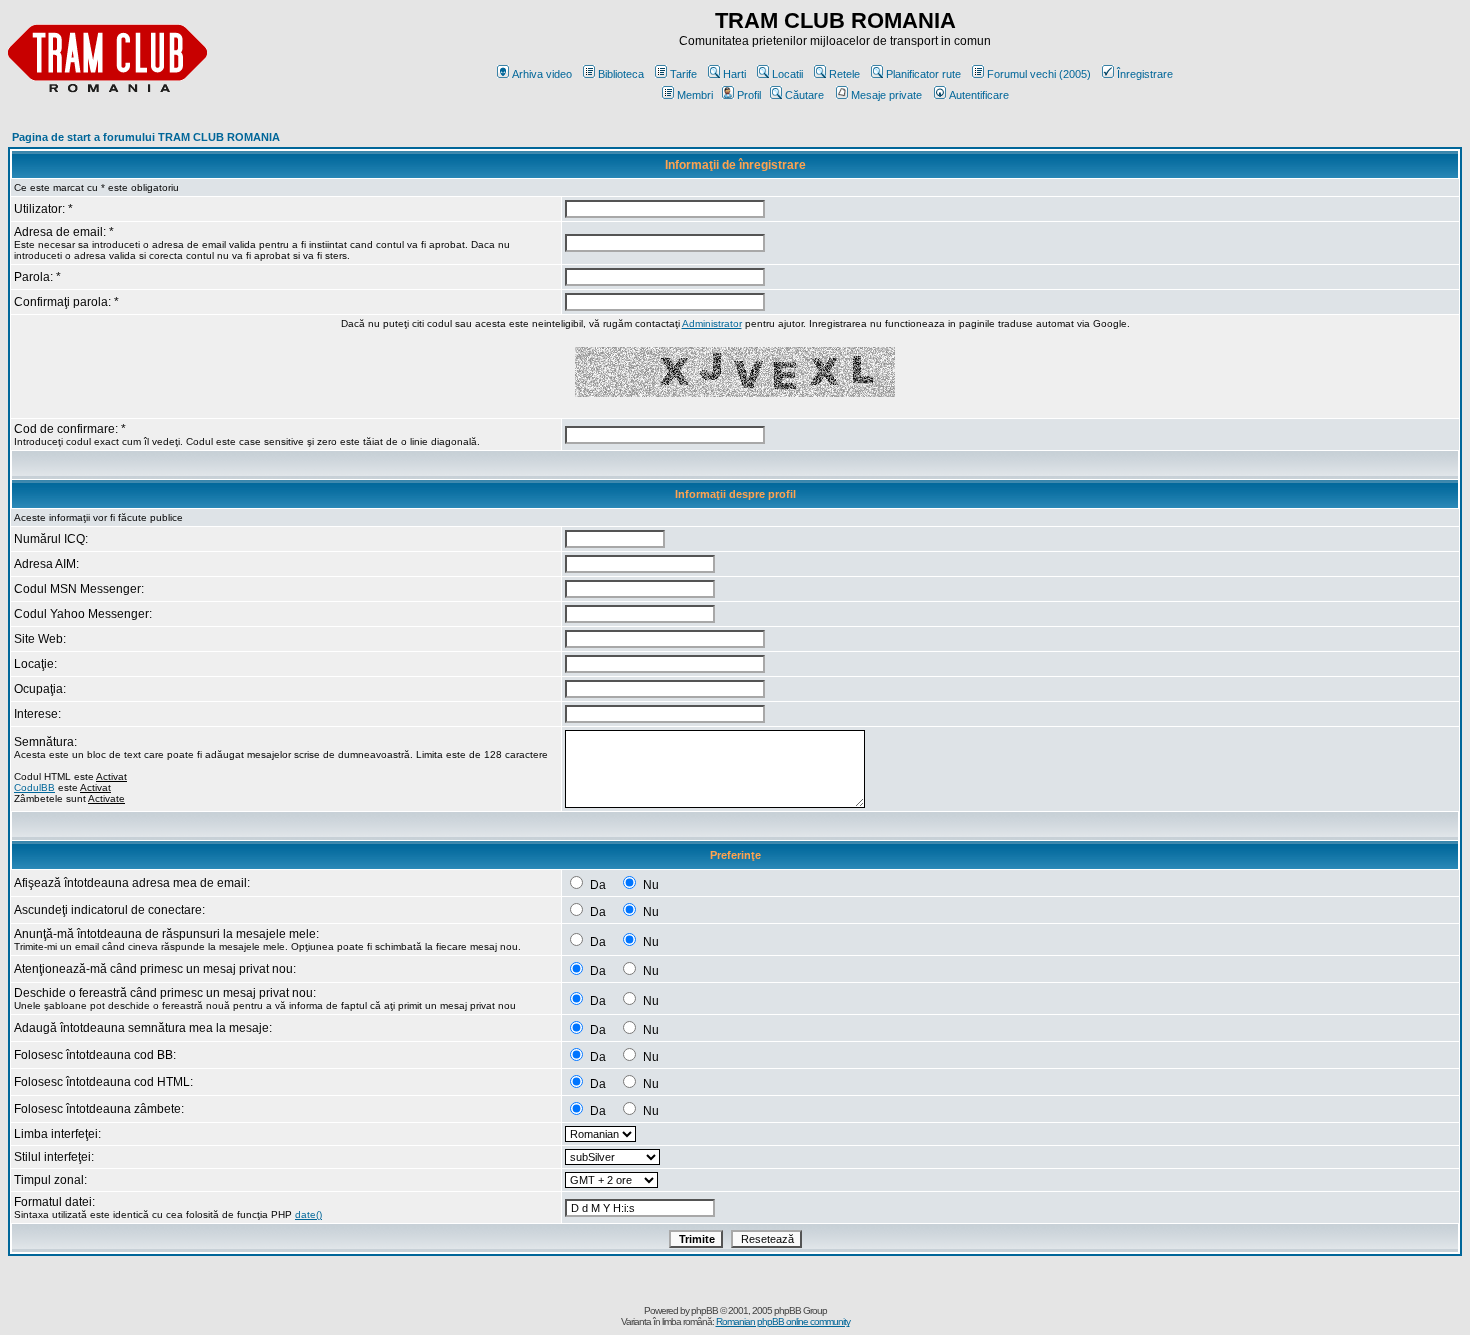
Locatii (787, 74)
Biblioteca (621, 74)
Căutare (804, 95)
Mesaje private (886, 95)
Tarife (683, 74)
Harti (734, 74)
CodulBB (34, 787)
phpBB (704, 1310)
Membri (695, 95)
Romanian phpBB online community (783, 1321)
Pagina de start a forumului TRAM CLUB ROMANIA (146, 137)
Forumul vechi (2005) (1039, 74)
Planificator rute (923, 74)
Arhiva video (542, 74)
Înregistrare (1145, 74)
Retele (844, 74)
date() (308, 1214)
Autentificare (979, 95)
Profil (749, 95)
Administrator (712, 323)
